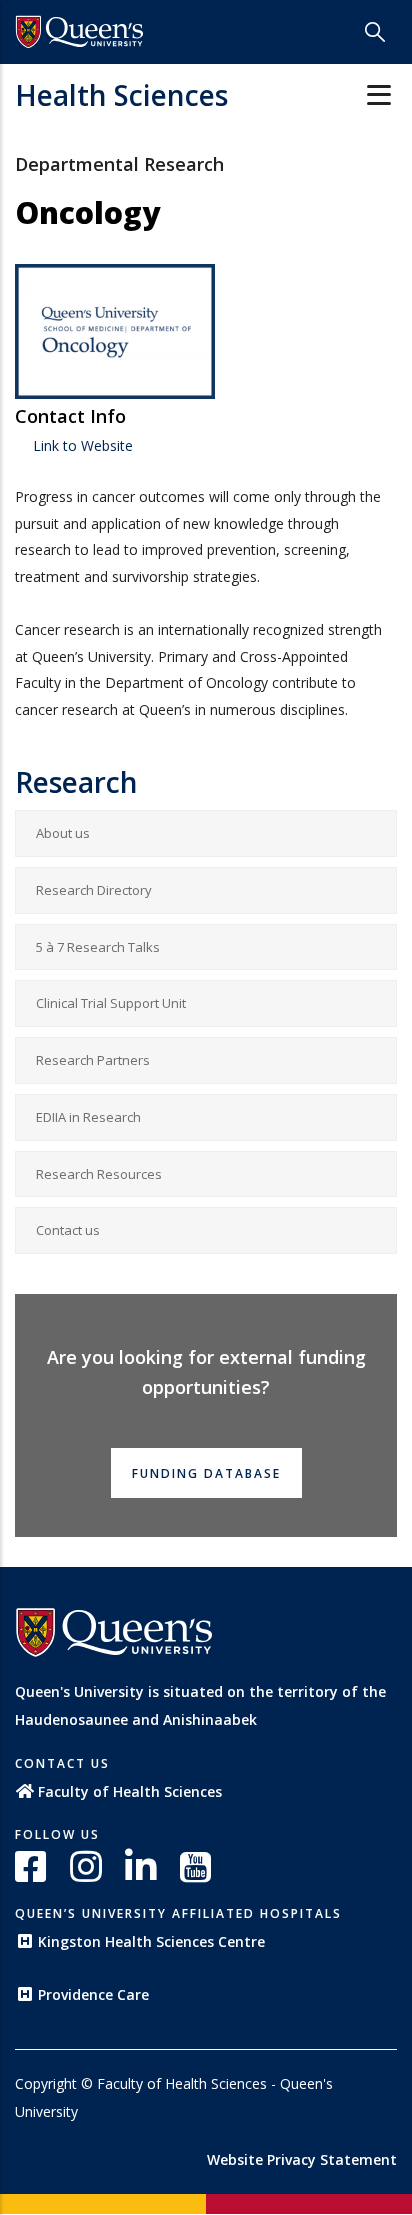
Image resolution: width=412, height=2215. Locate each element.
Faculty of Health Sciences (130, 1791)
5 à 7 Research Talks (98, 947)
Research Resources (99, 1174)
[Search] (375, 32)
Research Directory (94, 890)
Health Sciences (121, 95)
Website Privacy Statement (302, 2159)
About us (63, 833)
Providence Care (93, 1994)
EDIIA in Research (88, 1117)
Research (76, 782)
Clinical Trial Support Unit (111, 1003)
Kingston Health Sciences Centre (151, 1941)
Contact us (68, 1230)
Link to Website (81, 445)
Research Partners (93, 1060)
